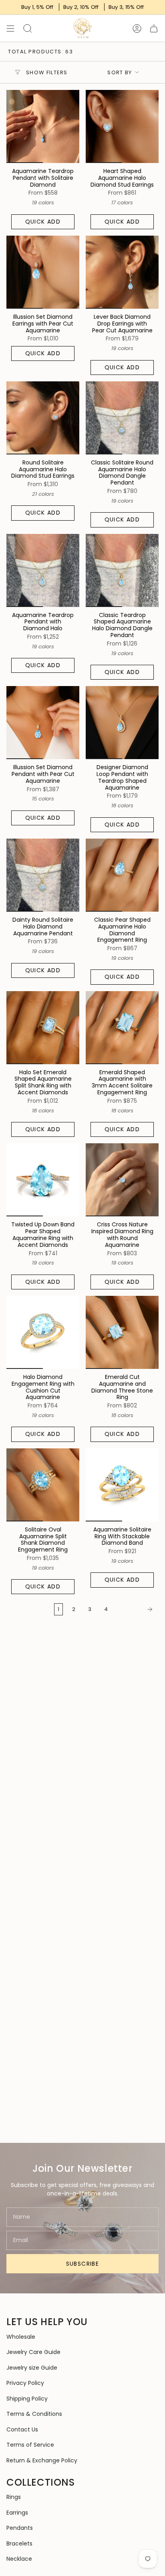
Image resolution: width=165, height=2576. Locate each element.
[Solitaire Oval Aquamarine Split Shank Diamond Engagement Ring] (43, 1485)
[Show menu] (10, 28)
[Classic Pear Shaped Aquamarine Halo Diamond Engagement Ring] (122, 875)
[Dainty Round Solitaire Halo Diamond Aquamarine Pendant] (43, 875)
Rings (14, 2497)
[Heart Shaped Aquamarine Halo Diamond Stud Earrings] (122, 126)
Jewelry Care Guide (33, 2352)
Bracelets (19, 2543)
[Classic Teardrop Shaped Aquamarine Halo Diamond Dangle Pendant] (122, 570)
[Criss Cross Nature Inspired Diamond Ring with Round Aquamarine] (122, 1180)
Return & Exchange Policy (42, 2460)
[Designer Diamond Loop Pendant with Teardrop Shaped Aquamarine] (122, 723)
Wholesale (21, 2337)
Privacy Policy (25, 2383)
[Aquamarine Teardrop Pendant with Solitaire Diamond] (43, 126)
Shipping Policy (27, 2399)
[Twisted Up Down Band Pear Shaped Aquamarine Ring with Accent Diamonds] (43, 1180)
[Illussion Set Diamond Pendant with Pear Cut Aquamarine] (43, 723)
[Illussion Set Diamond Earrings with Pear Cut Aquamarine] (43, 272)
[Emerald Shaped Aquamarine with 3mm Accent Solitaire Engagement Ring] (122, 1028)
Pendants (20, 2528)
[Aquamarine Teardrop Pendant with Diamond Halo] (43, 570)
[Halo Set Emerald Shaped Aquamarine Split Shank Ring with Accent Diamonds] (43, 1028)
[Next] (135, 1609)
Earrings (17, 2513)
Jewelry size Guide (32, 2368)
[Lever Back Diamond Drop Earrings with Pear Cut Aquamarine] (122, 272)
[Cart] (154, 28)
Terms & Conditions (34, 2414)
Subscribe (83, 2264)
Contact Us (22, 2429)
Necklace (19, 2559)
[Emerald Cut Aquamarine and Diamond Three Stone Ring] (122, 1332)
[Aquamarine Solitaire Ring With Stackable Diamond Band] (122, 1485)
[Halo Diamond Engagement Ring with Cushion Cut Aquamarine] (43, 1332)
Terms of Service (30, 2445)
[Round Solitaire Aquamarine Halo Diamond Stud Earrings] (43, 418)
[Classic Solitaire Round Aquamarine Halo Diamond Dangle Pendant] (122, 418)
